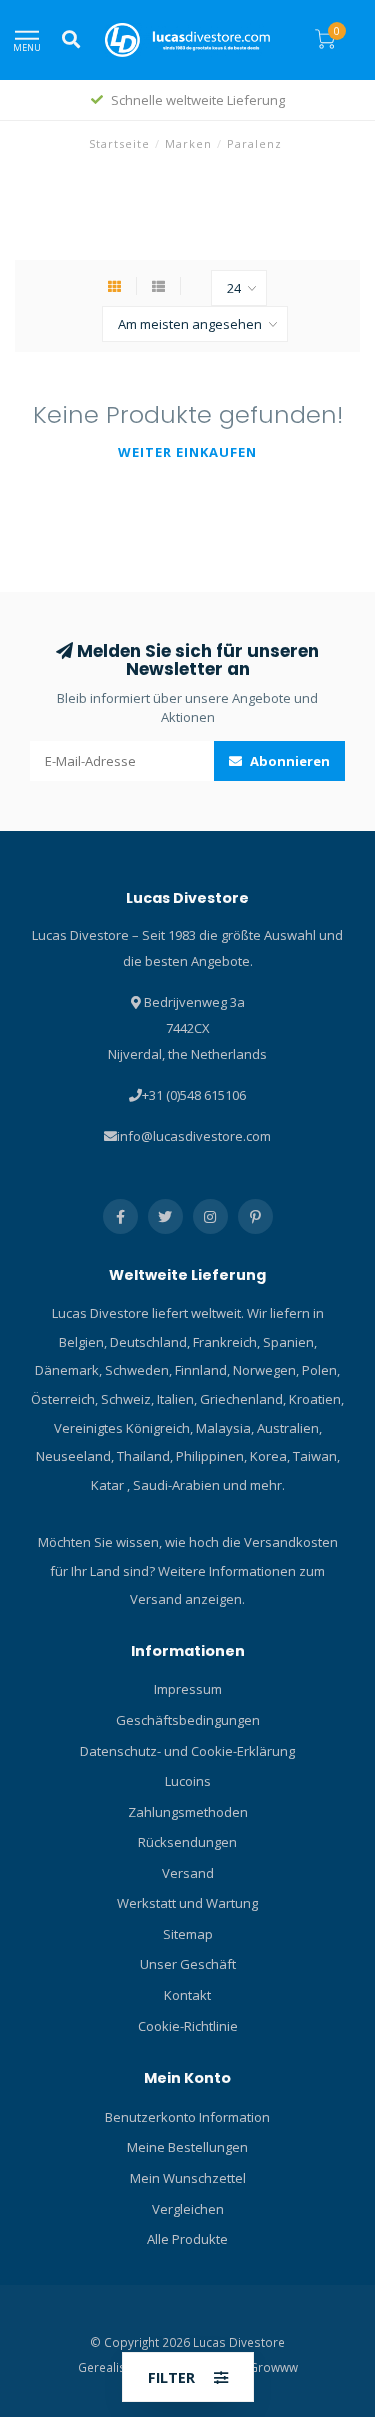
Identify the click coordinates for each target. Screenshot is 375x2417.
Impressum (188, 1689)
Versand (188, 1873)
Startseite (119, 143)
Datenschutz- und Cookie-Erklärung (187, 1751)
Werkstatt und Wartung (187, 1903)
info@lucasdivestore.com (194, 1136)
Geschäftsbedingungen (188, 1720)
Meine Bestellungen (187, 2147)
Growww (273, 2367)
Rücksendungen (187, 1842)
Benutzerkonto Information (187, 2117)
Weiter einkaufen (187, 452)
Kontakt (187, 1995)
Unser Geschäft (188, 1964)
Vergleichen (188, 2209)
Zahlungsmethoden (188, 1812)
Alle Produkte (187, 2239)
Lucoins (188, 1781)
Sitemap (188, 1934)
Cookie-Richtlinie (188, 2026)
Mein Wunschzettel (188, 2178)
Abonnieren (288, 761)
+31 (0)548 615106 (194, 1095)
